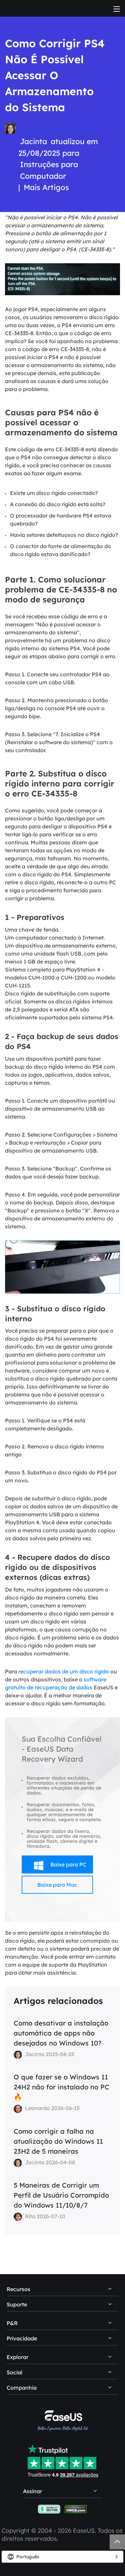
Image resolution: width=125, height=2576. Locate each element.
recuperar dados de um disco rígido (64, 1671)
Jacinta (33, 141)
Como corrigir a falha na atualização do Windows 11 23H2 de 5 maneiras (58, 2141)
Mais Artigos (46, 187)
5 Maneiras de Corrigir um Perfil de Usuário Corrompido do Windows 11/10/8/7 (61, 2195)
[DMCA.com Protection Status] (76, 2509)
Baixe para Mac (57, 1885)
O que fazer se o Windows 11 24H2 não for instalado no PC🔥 (61, 2087)
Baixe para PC (60, 1866)
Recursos (18, 2289)
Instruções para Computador (49, 170)
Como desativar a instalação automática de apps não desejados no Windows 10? (61, 2033)
